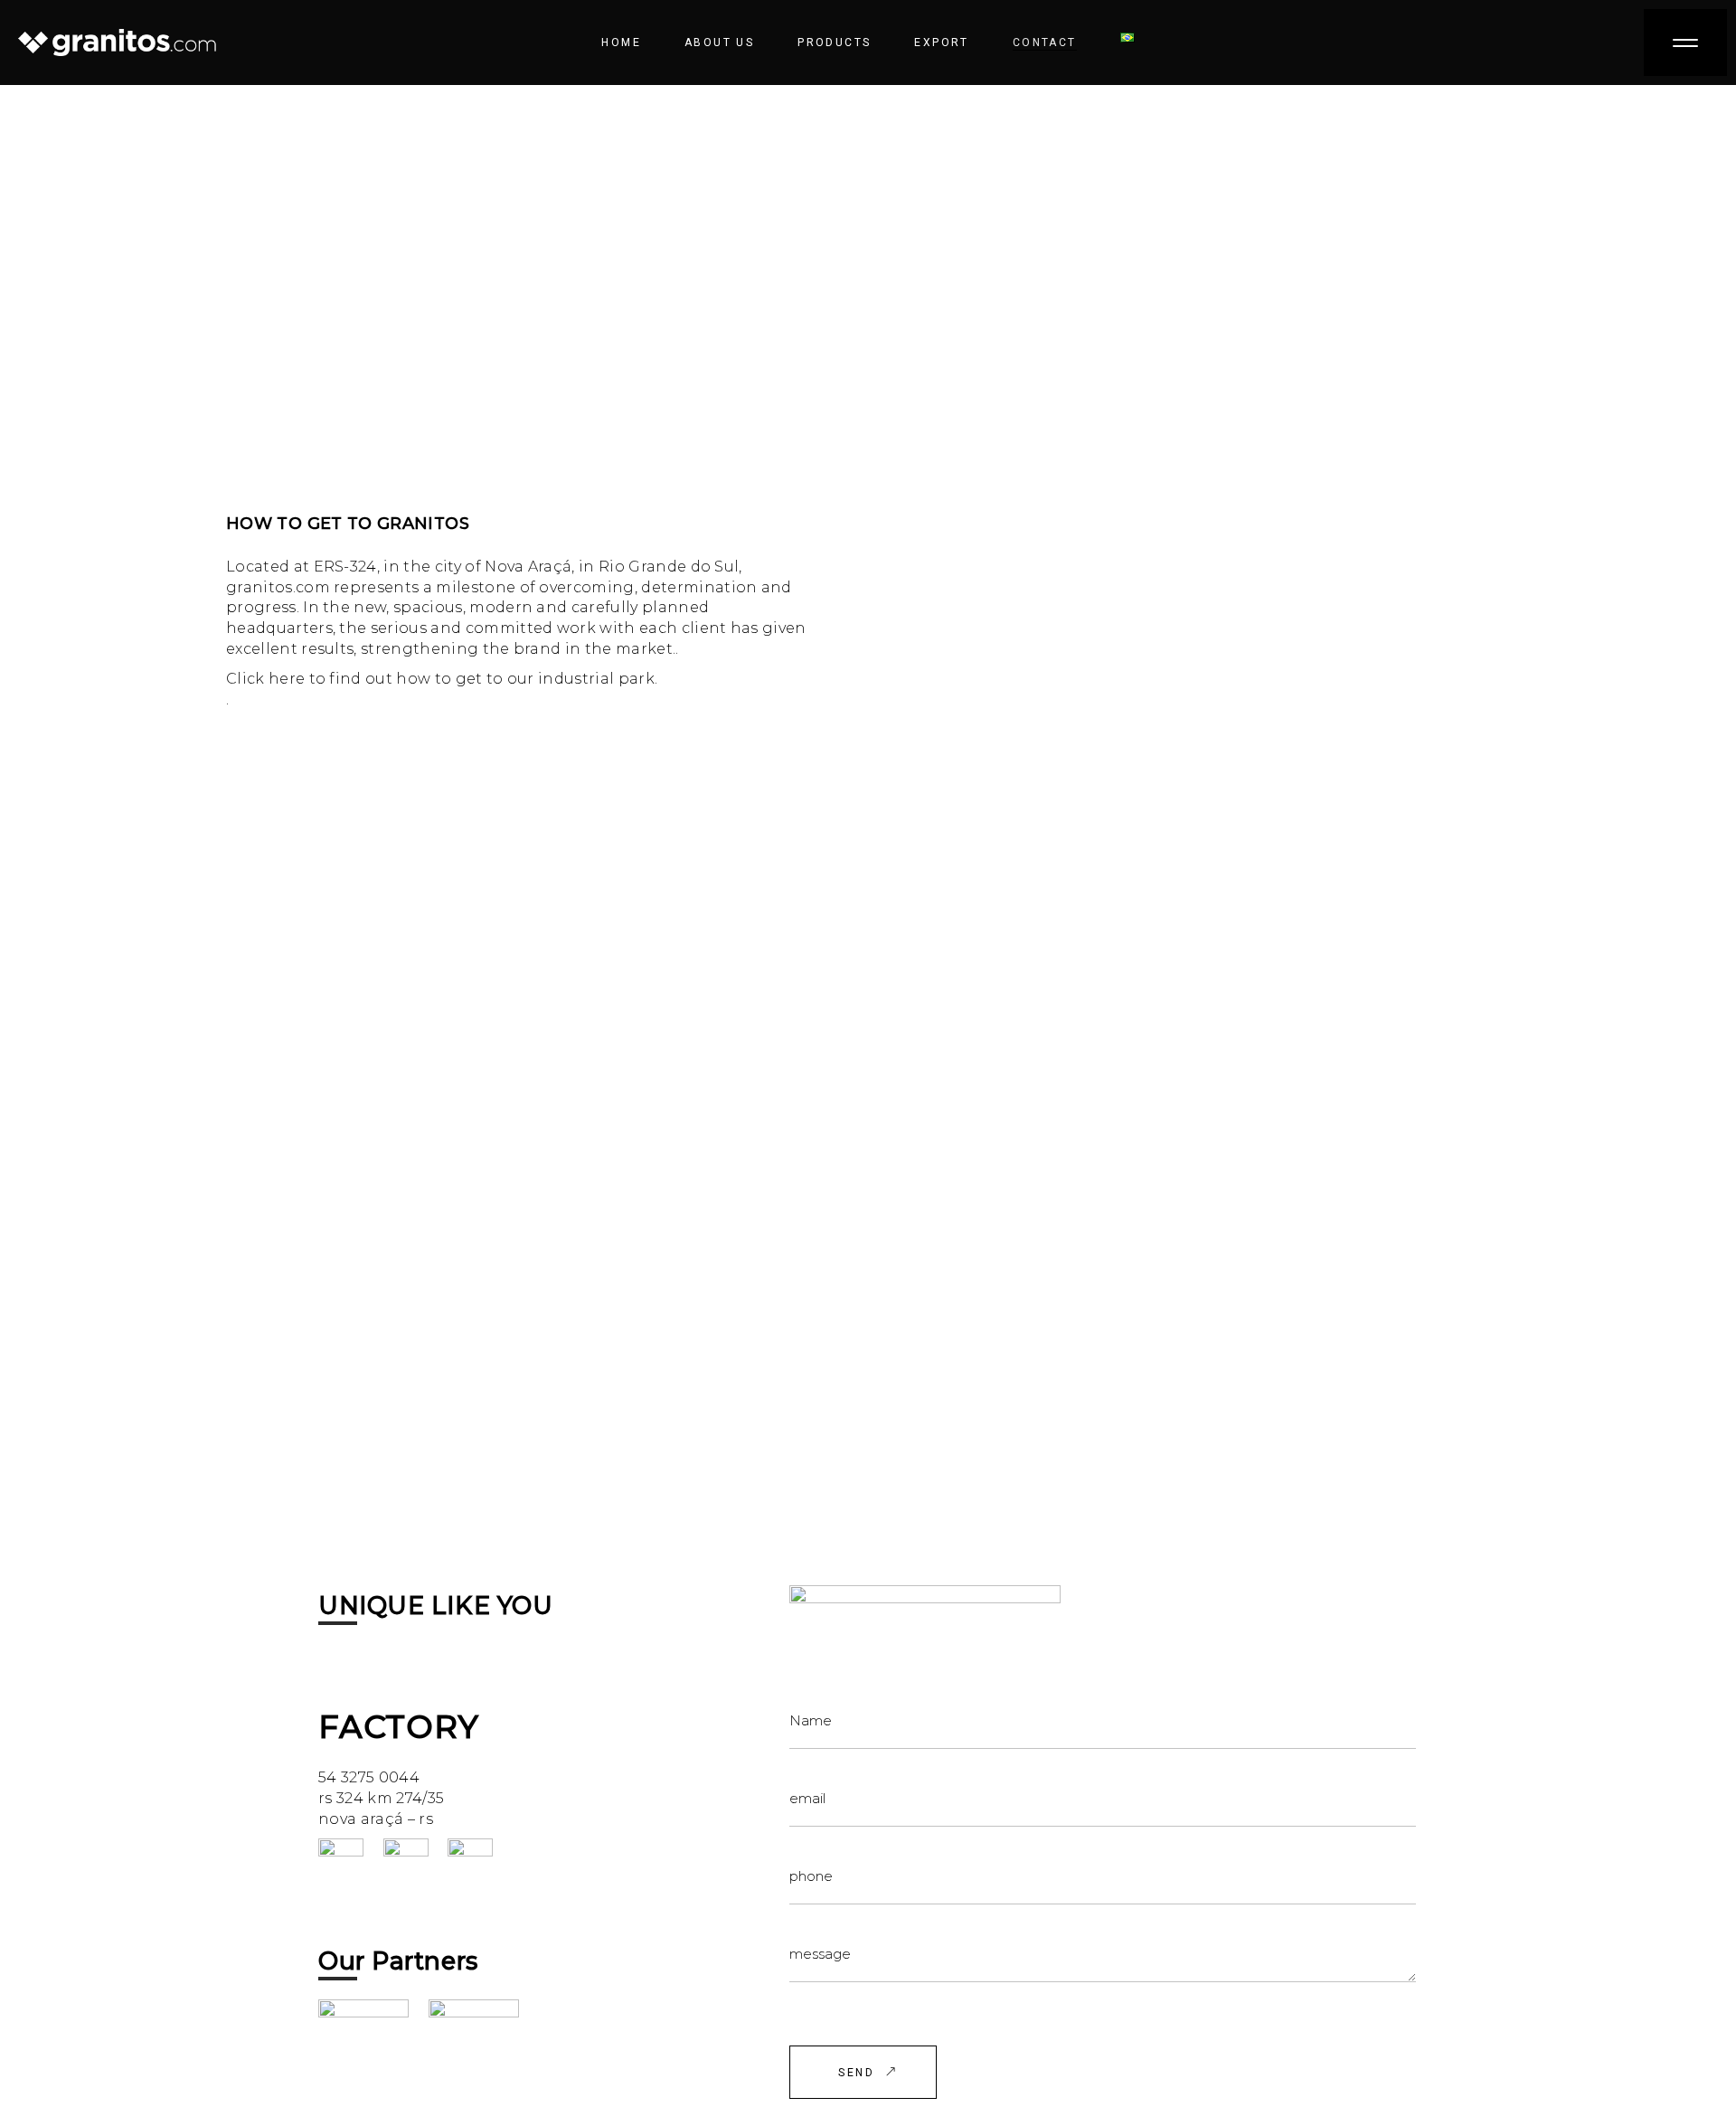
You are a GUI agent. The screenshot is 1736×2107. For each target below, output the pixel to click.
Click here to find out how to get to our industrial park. (442, 679)
